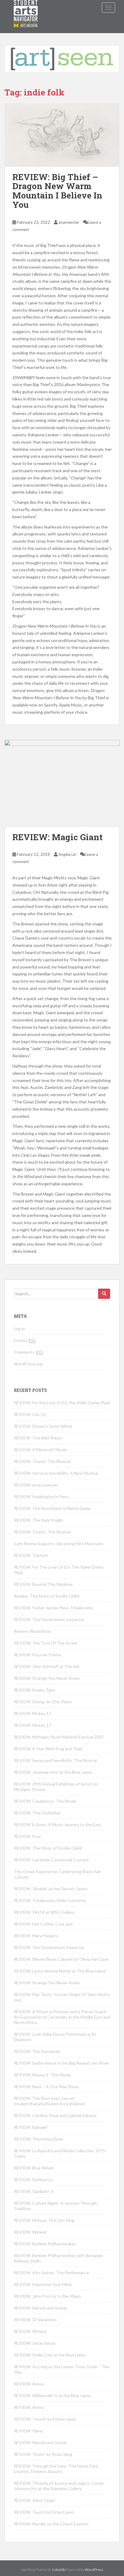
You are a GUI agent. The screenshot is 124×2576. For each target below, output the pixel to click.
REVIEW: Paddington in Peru (41, 1497)
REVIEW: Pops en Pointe (37, 1655)
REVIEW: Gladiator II (34, 2191)
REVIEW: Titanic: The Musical (42, 1461)
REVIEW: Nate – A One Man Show (46, 2086)
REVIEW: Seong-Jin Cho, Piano (43, 1702)
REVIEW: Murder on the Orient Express (51, 2524)
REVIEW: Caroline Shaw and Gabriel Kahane (55, 2115)
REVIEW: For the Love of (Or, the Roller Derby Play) (62, 1403)
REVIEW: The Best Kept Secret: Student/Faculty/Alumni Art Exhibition (50, 2101)
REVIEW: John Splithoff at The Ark (47, 1666)
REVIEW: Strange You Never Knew (47, 1678)
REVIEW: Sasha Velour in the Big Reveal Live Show (61, 2063)
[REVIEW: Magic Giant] (62, 783)
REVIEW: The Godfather (37, 1813)
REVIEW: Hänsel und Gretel (40, 2308)
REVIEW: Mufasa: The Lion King (44, 2220)
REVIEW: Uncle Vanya (35, 2343)
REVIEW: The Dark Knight (39, 1520)
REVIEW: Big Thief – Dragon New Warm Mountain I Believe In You (57, 191)
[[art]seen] (26, 8)
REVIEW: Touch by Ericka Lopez (44, 2512)
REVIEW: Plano (28, 2431)
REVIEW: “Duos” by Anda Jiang (43, 2454)
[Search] (104, 1294)
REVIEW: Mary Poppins (36, 1936)
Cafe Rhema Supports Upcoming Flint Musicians (59, 1544)
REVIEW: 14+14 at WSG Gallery (44, 1912)
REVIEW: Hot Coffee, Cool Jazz (43, 1924)
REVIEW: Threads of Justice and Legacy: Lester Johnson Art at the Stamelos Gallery (59, 2486)
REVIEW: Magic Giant (57, 837)
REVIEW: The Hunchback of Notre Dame (52, 1508)
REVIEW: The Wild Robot (38, 1438)
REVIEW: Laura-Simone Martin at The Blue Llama (60, 1971)
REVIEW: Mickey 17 (33, 1713)
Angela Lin (67, 854)
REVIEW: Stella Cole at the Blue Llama (50, 2355)
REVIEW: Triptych (31, 1555)
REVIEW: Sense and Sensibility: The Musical (55, 1760)
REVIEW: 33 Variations (35, 2320)
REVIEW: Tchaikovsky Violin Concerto (50, 1900)
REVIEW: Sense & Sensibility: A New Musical (56, 1473)
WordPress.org (28, 1364)
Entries (25, 1340)
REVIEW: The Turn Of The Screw (46, 1643)
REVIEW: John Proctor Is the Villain (47, 2296)
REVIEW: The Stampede (37, 2051)
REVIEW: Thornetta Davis (39, 2139)
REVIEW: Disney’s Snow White (43, 1426)
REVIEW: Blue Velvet (34, 2168)
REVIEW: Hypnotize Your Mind (43, 2284)
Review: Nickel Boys (33, 1631)
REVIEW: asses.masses (36, 1485)
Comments (28, 1352)
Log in (19, 1329)
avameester (69, 222)
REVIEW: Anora (29, 2384)
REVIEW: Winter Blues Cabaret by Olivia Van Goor (61, 1959)
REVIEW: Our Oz (30, 1414)
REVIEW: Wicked (30, 2232)
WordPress (94, 2570)
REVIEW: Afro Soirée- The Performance (51, 2273)
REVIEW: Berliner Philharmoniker (45, 2244)
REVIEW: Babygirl (31, 2127)
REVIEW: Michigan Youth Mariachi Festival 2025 (59, 1737)
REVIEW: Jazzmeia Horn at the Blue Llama (53, 1772)
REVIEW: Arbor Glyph (34, 2500)
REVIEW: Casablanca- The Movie (45, 1801)
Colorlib (58, 2570)
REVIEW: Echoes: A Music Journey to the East (57, 1824)
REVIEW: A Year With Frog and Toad (48, 1749)
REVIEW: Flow (27, 1836)
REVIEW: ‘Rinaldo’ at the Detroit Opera (51, 1889)
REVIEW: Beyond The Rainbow (43, 1584)
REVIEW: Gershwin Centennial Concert (51, 1860)
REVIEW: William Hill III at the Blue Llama (52, 2395)
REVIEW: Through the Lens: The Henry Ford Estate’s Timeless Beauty (56, 2469)
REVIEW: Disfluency (33, 2180)
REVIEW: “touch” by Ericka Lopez (45, 2419)
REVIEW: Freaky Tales (35, 1690)
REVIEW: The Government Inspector (49, 1619)
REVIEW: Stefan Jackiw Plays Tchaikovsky (53, 1608)
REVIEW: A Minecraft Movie (40, 1450)
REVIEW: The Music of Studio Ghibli (48, 1848)
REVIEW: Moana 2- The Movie (42, 2075)
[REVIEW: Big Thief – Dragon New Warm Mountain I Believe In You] (62, 135)
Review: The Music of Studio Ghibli (47, 1596)
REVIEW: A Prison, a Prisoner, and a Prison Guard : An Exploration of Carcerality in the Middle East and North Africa (62, 2017)
